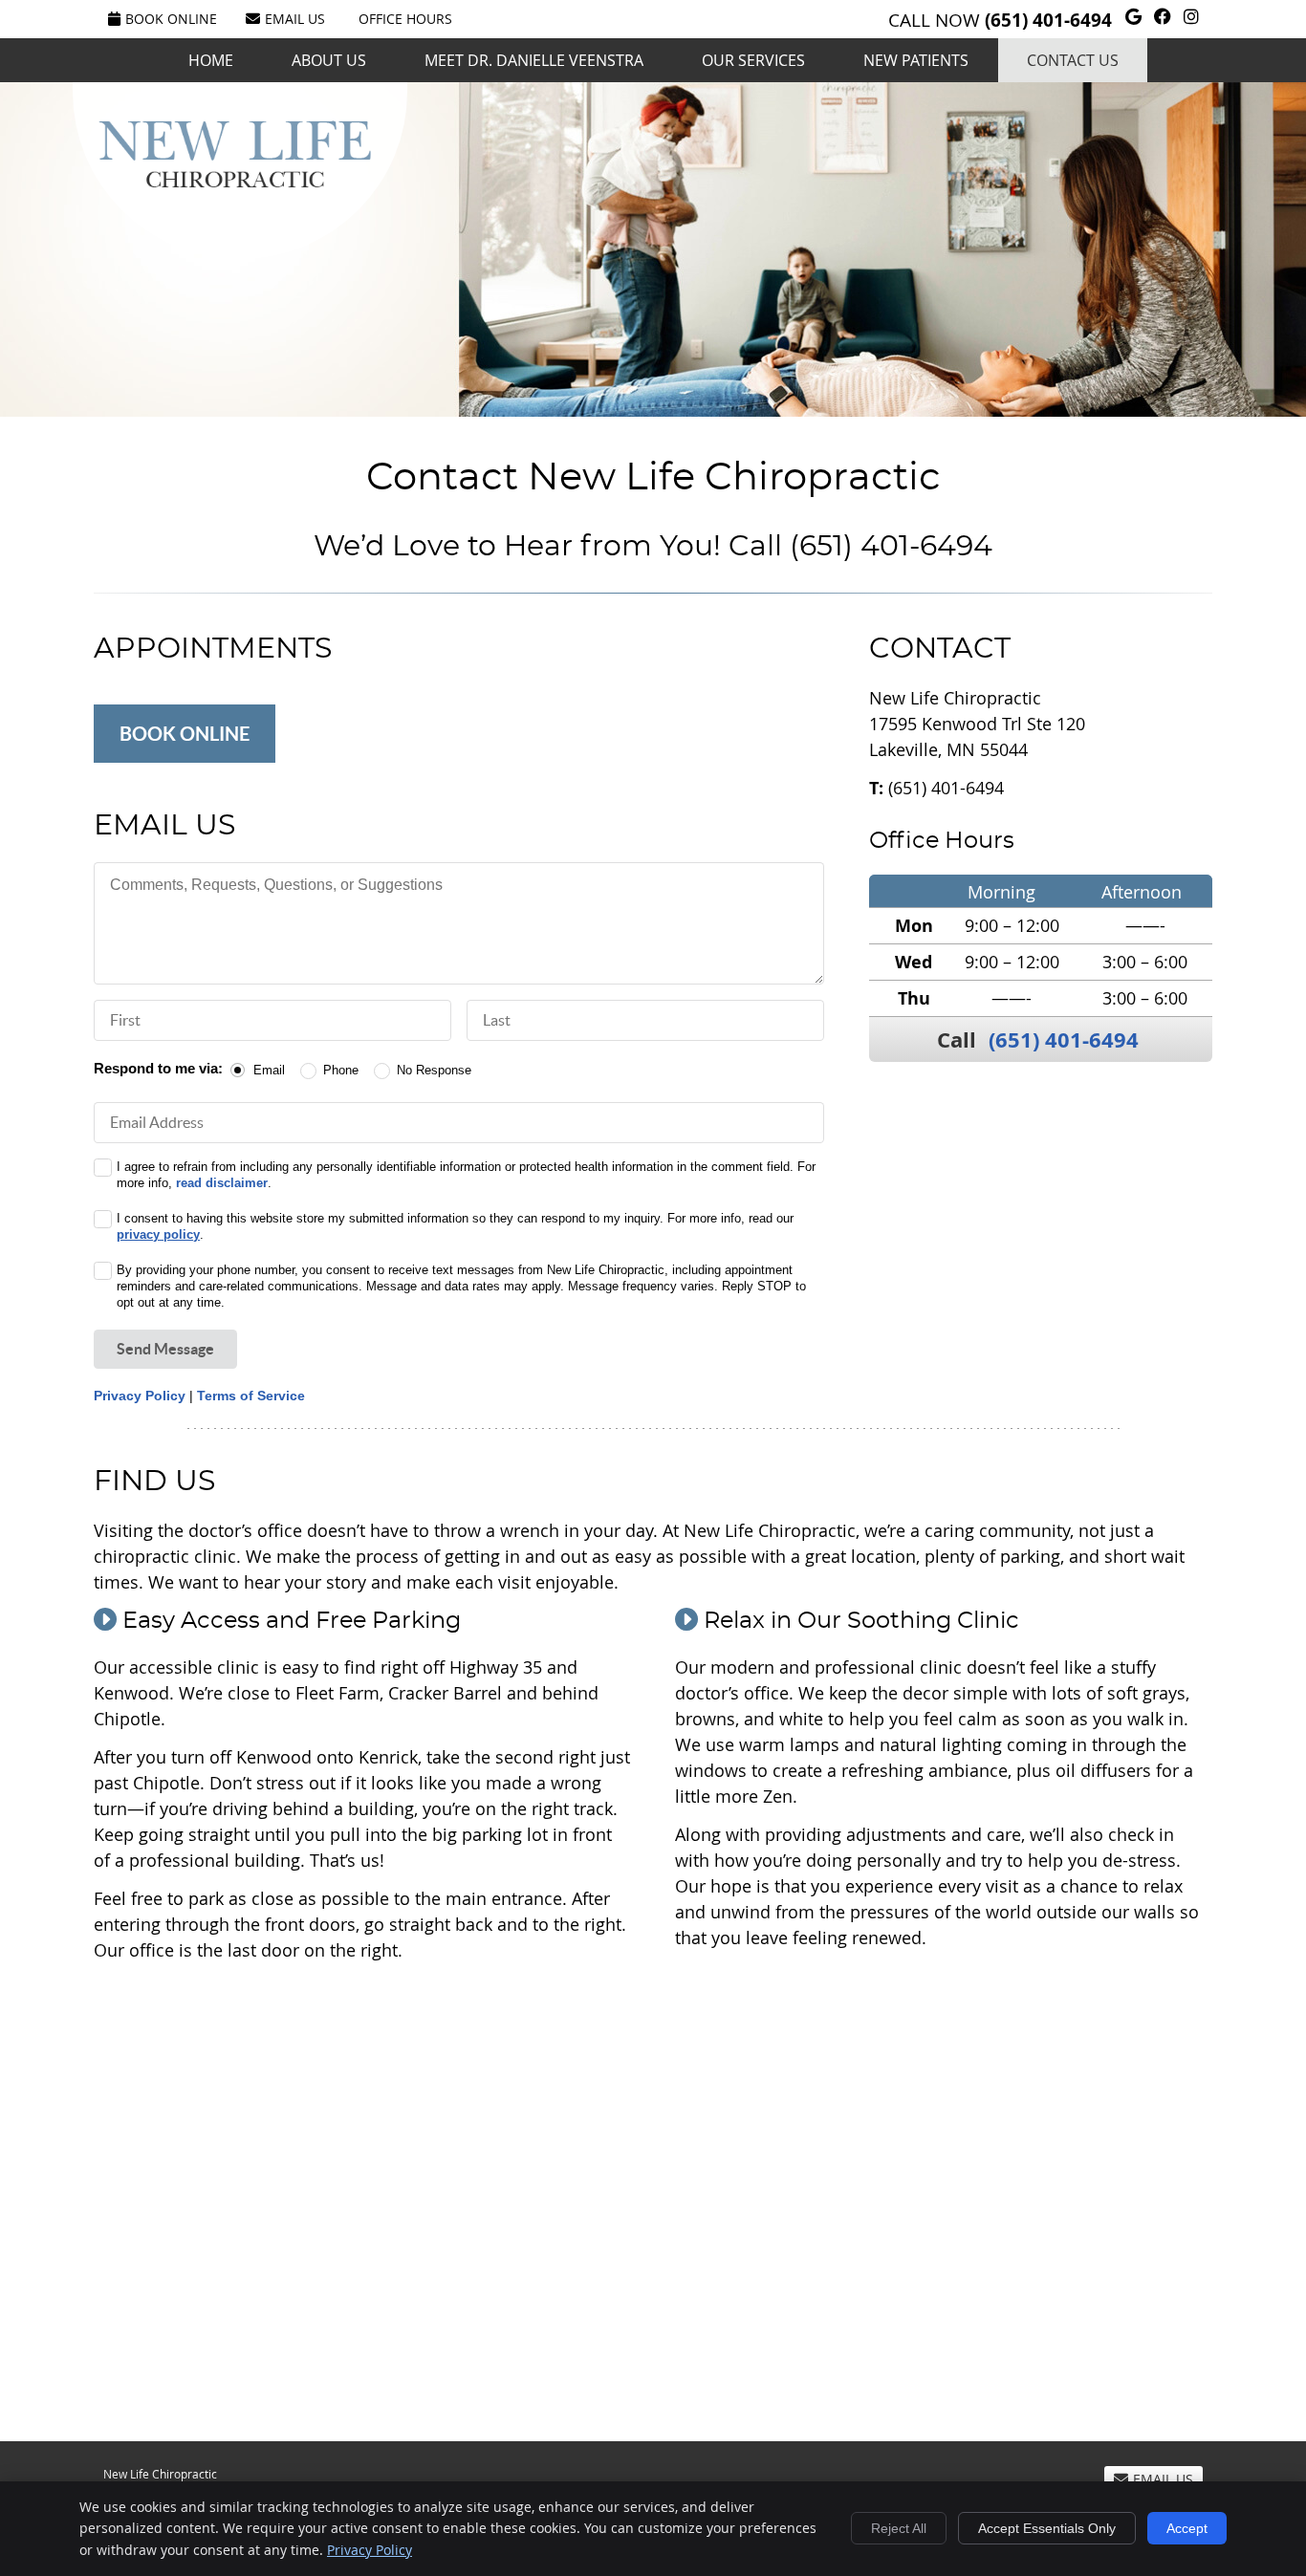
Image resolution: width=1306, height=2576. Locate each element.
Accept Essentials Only (1047, 2528)
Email (269, 1070)
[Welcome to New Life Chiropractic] (235, 181)
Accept (1187, 2528)
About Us (329, 60)
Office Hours (405, 19)
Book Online (171, 19)
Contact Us (1073, 60)
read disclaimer (222, 1183)
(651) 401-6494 (1048, 20)
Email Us (295, 19)
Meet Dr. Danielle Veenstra (534, 60)
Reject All (899, 2528)
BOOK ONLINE (185, 734)
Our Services (753, 60)
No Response (434, 1070)
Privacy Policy (140, 1396)
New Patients (916, 60)
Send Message (165, 1349)
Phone (341, 1070)
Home (211, 60)
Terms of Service (251, 1396)
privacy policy (158, 1234)
